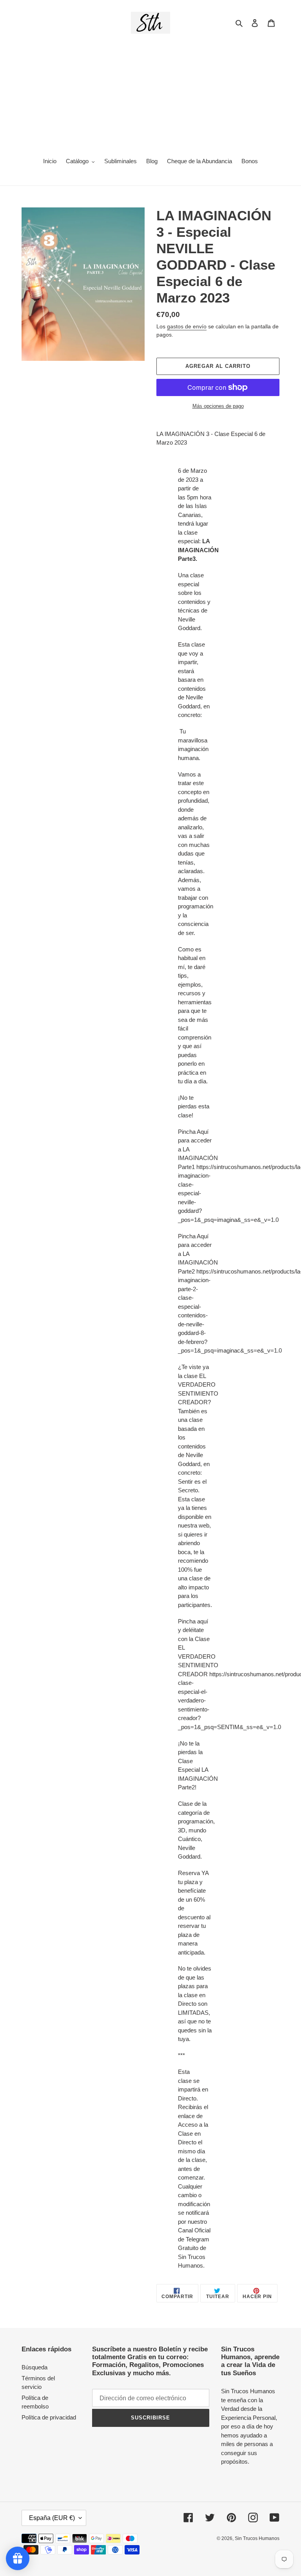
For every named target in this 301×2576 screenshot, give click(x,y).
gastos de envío (187, 326)
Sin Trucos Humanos (257, 2538)
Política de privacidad (49, 2417)
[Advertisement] (150, 92)
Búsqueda (34, 2367)
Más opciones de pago (218, 406)
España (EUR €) (52, 2518)
